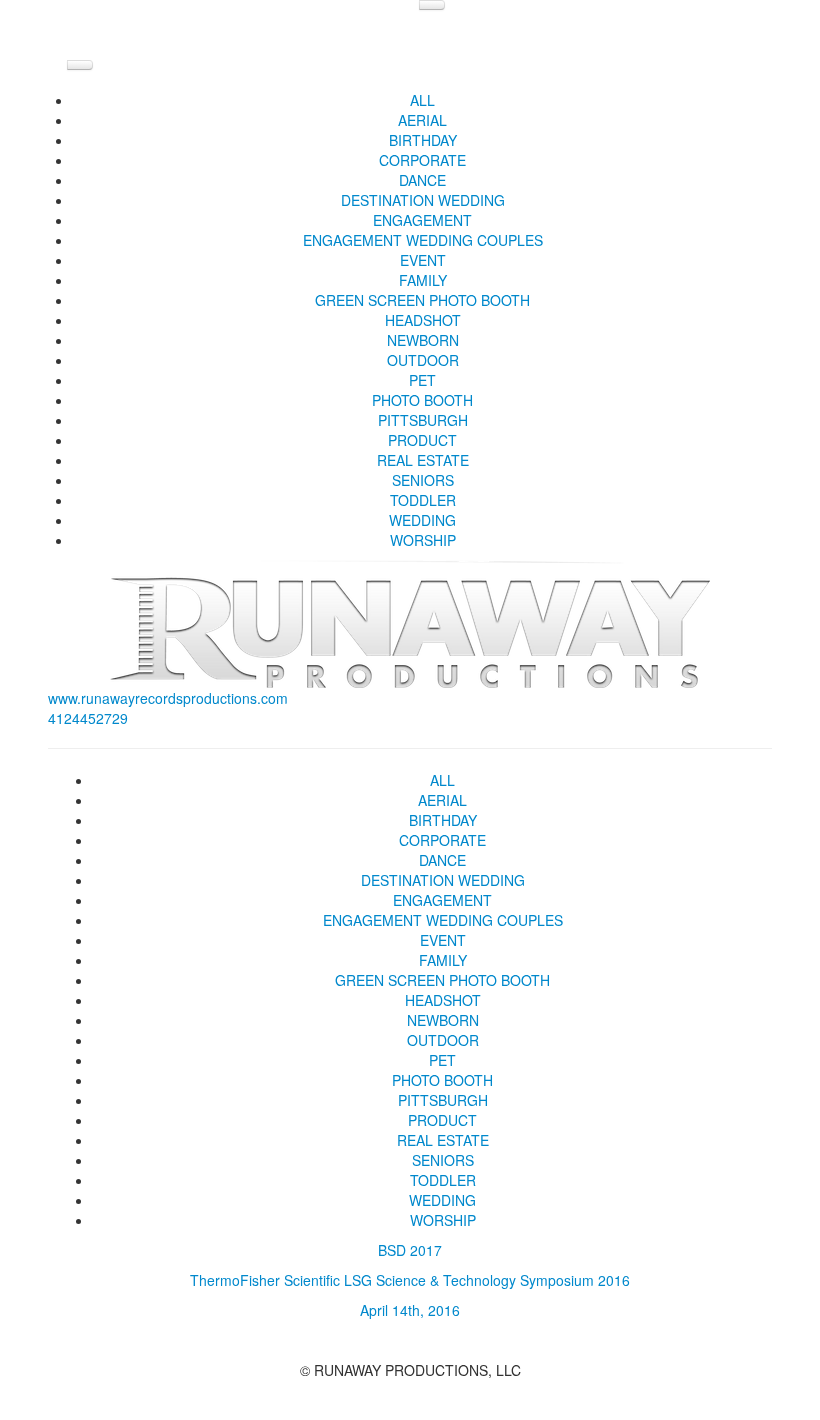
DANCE (422, 180)
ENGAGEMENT (422, 220)
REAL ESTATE (423, 460)
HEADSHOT (423, 320)
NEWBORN (423, 340)
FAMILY (423, 280)
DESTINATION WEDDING (423, 200)
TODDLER (423, 500)
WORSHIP (423, 540)
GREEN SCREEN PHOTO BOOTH (422, 300)
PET (422, 380)
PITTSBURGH (423, 420)
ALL (422, 100)
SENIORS (423, 480)
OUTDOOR (423, 360)
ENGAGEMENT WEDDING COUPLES (423, 240)
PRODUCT (422, 440)
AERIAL (422, 120)
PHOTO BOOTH (422, 400)
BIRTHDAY (423, 140)
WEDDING (422, 520)
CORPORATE (422, 160)
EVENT (423, 260)
